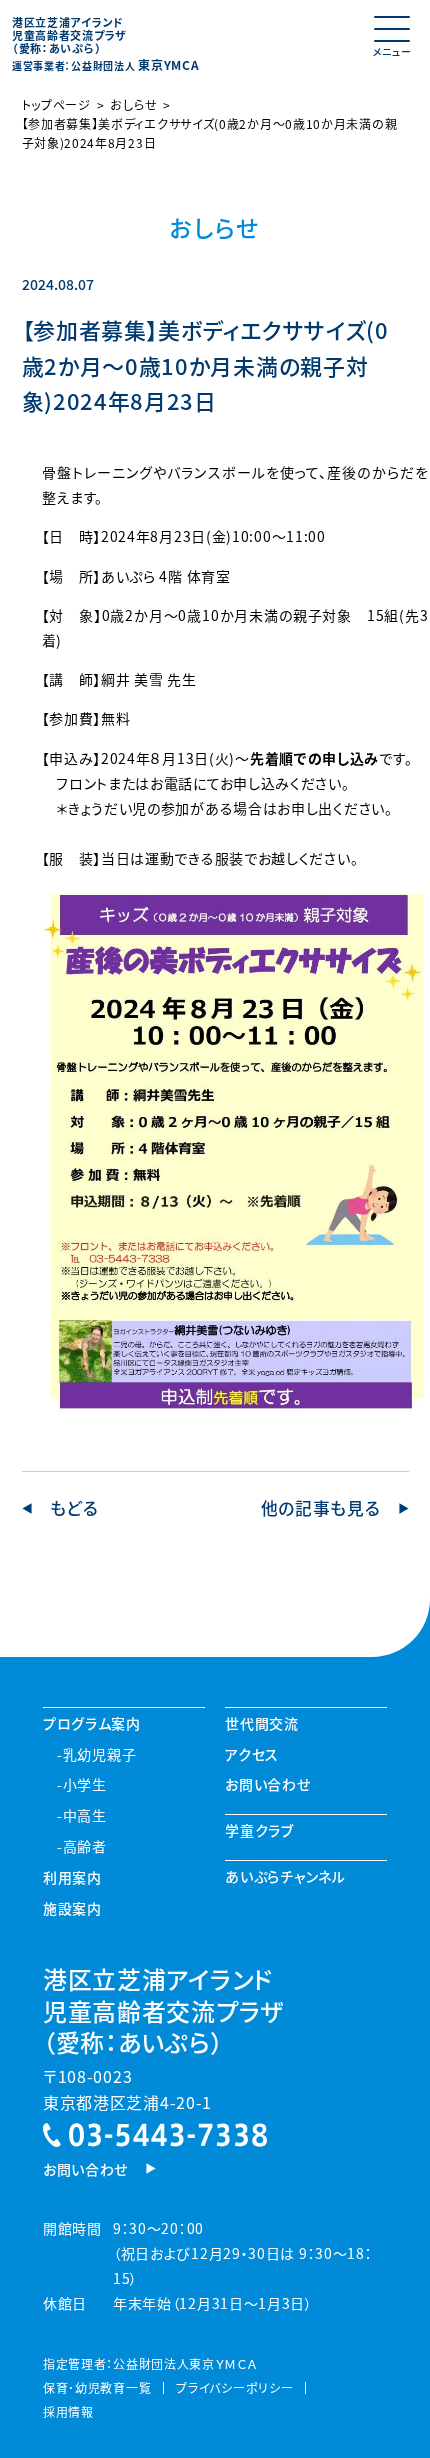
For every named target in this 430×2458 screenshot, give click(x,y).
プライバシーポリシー (234, 2387)
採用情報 (68, 2411)
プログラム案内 (92, 1723)
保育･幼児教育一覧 (97, 2387)
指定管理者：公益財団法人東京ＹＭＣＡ (150, 2363)
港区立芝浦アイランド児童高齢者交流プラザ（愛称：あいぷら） (163, 2009)
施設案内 (72, 1908)
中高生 (85, 1815)
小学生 (85, 1784)
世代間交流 (262, 1723)
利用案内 (72, 1877)
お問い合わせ (267, 1784)
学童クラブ (259, 1830)
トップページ (56, 104)
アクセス (252, 1754)
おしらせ (133, 104)
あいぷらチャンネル (285, 1876)
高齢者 (85, 1846)
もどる (74, 1508)
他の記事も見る (321, 1508)
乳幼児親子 (99, 1754)
